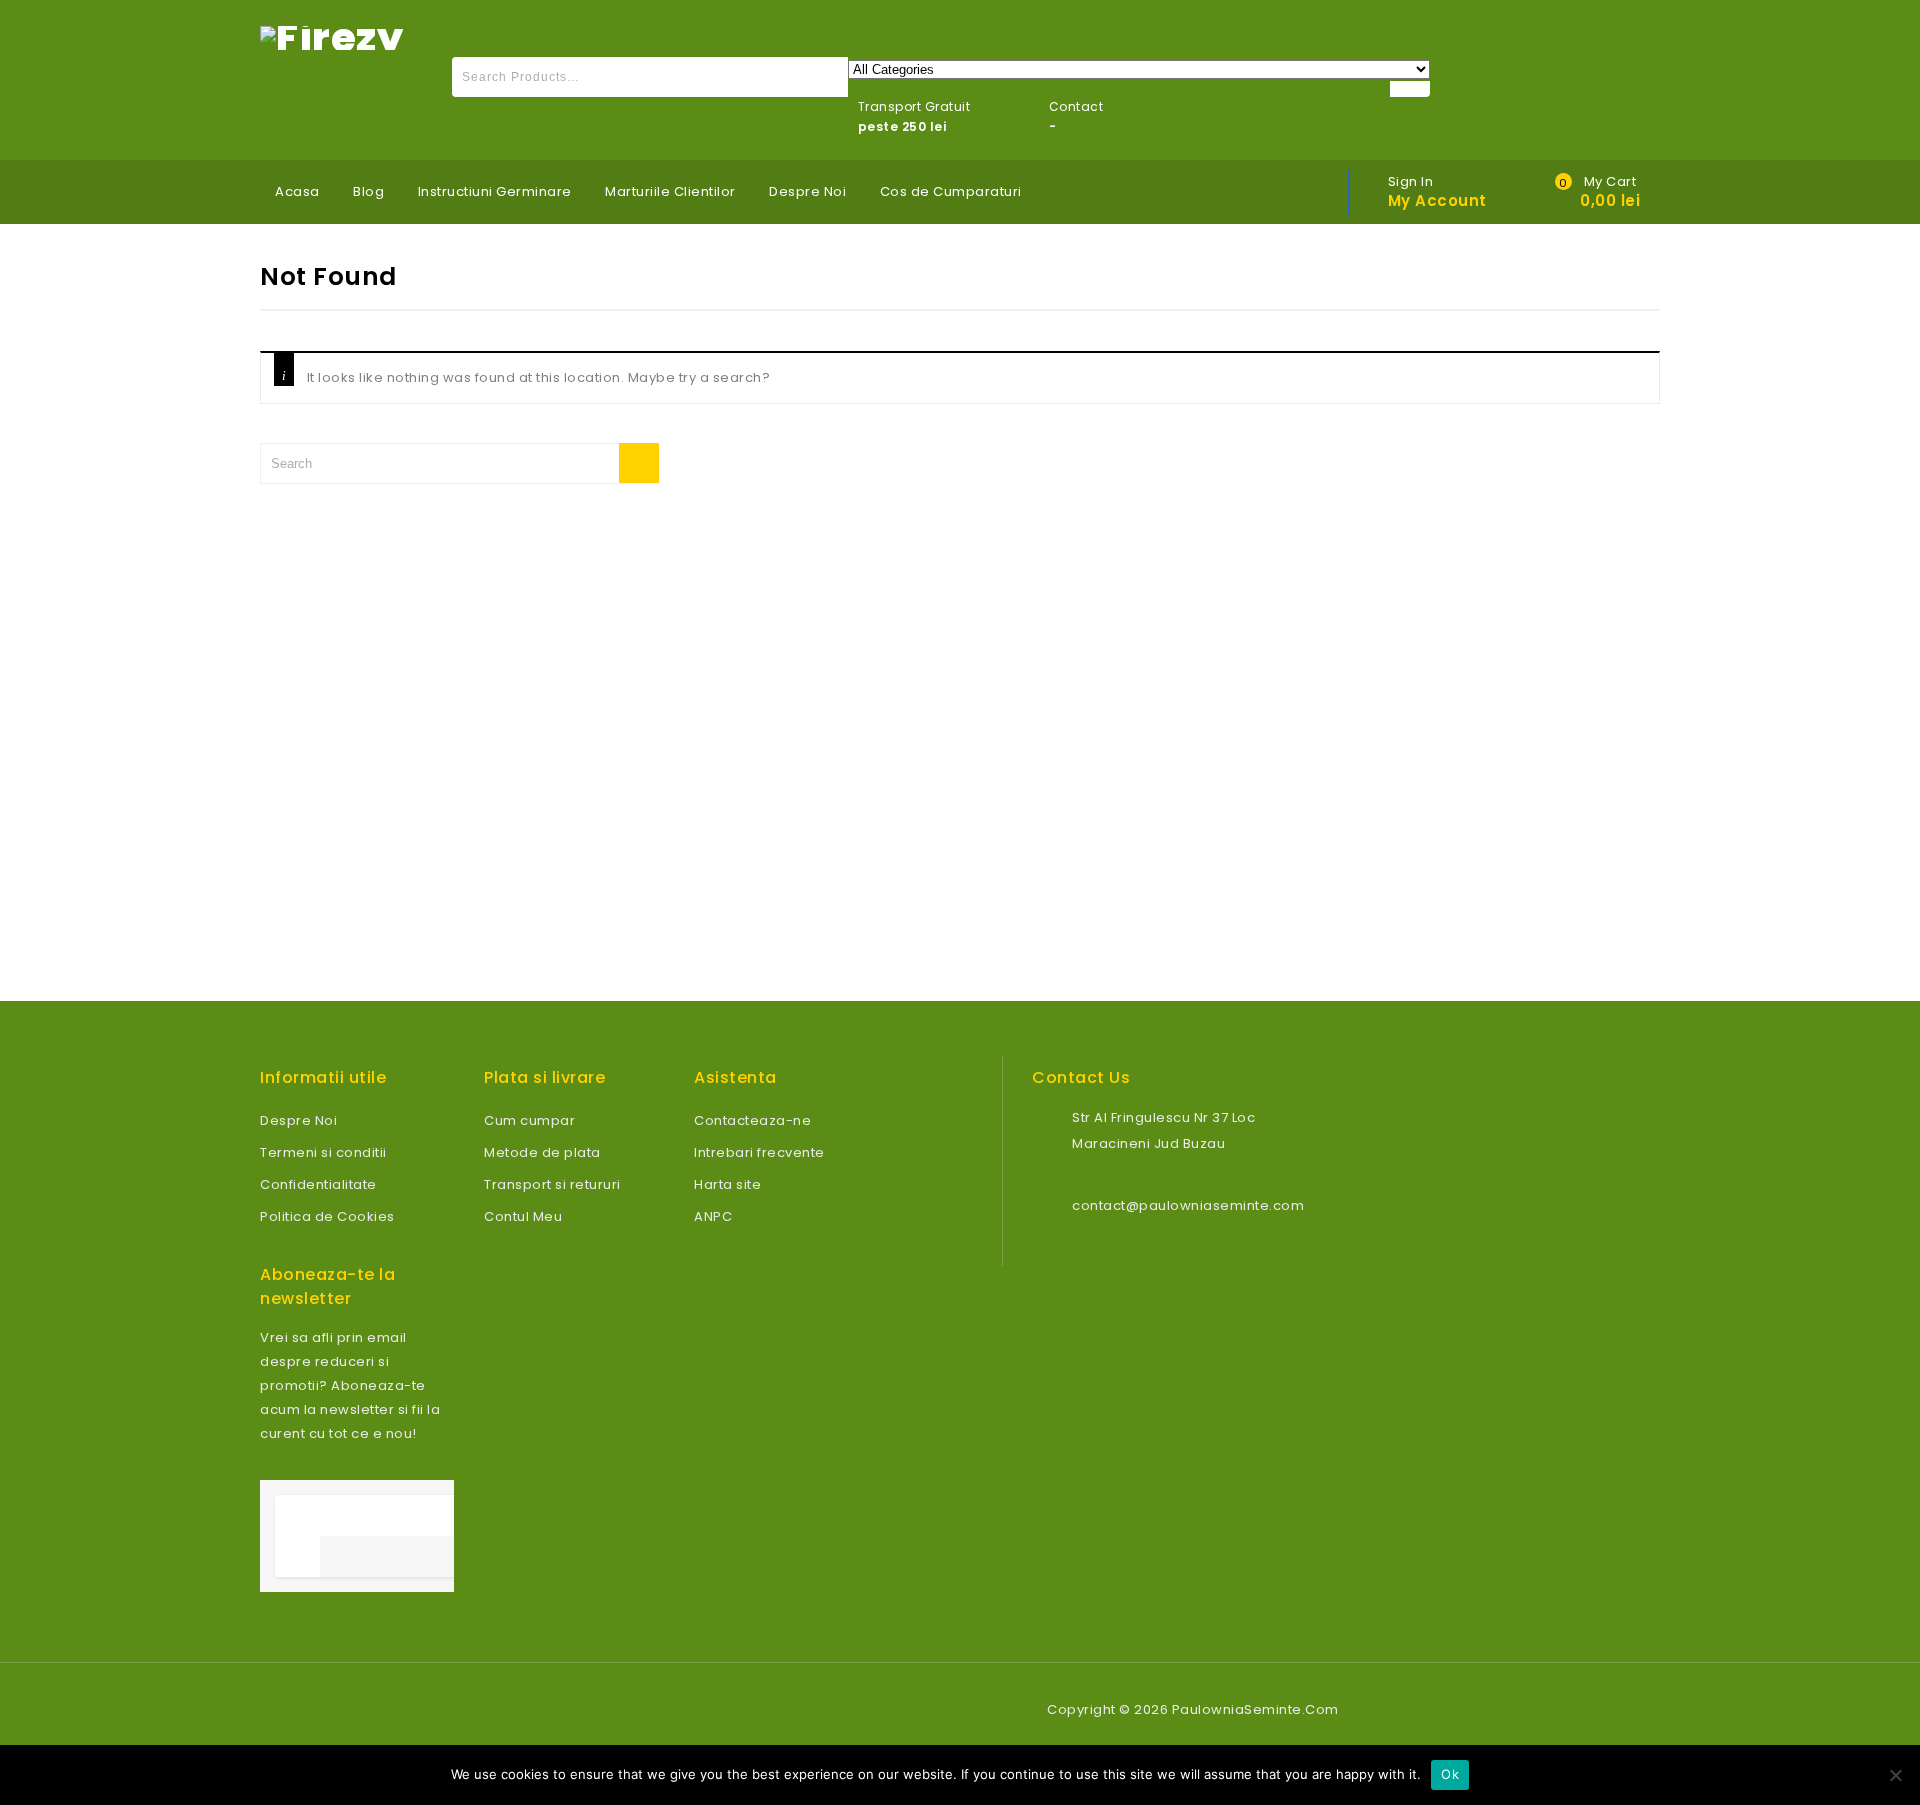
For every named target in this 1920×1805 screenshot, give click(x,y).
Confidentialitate (318, 1184)
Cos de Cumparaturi (951, 191)
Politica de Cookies (327, 1216)
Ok (1450, 1774)
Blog (368, 191)
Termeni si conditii (323, 1152)
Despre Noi (807, 191)
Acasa (297, 191)
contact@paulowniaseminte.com (1188, 1205)
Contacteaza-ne (752, 1120)
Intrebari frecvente (759, 1152)
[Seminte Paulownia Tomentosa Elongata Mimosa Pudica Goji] (331, 36)
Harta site (727, 1184)
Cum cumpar (529, 1120)
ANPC (713, 1216)
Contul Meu (523, 1216)
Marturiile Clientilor (670, 191)
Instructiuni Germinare (495, 191)
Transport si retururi (552, 1184)
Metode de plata (542, 1152)
